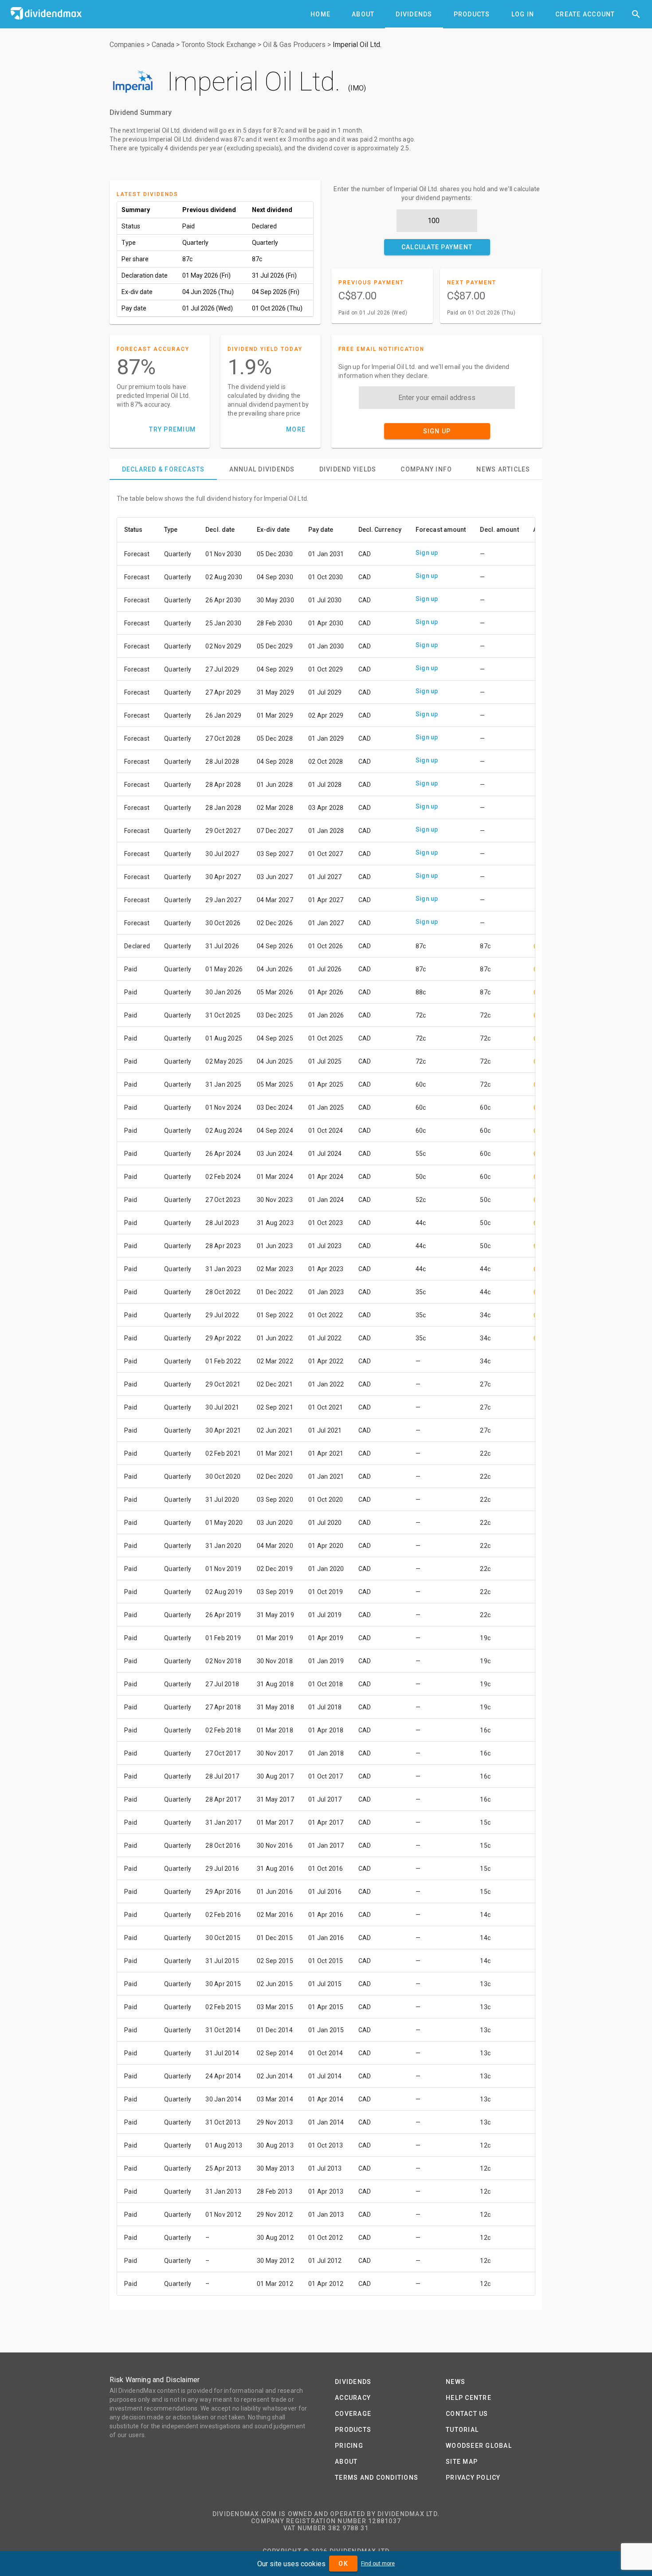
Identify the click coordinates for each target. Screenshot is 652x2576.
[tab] (320, 14)
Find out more (378, 2564)
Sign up (427, 553)
